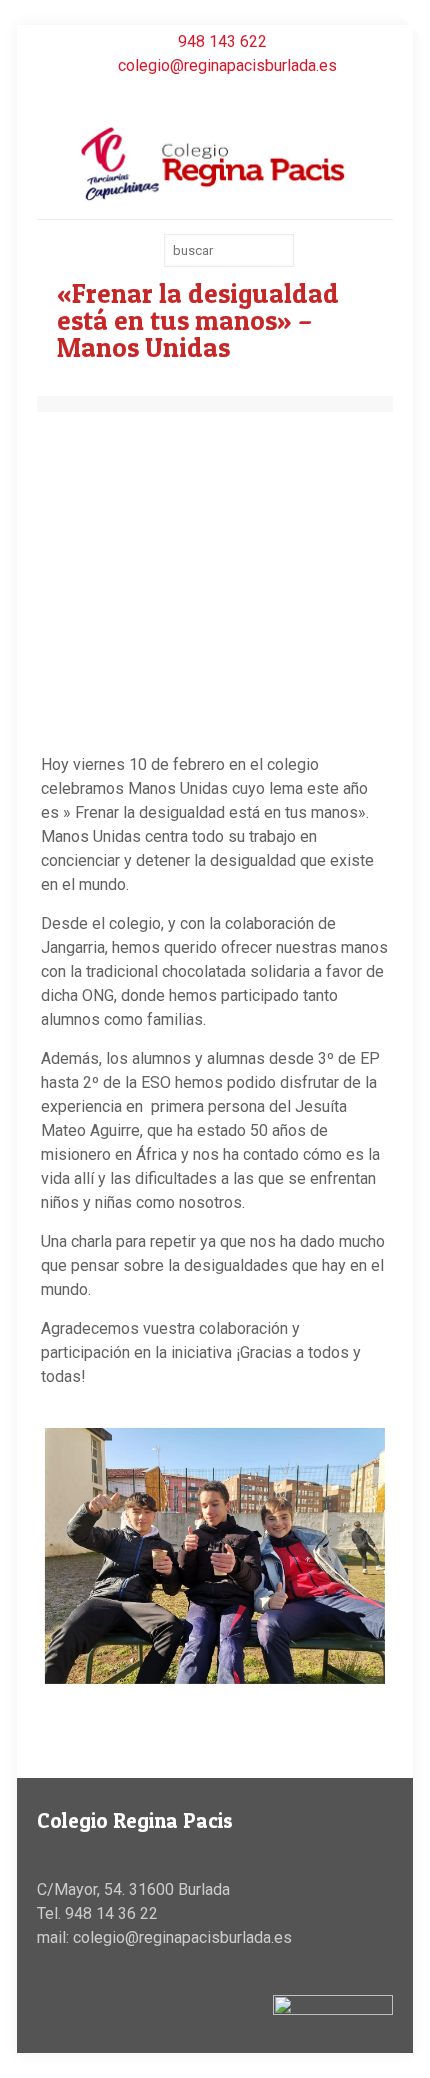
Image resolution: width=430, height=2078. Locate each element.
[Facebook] (189, 95)
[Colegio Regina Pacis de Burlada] (215, 163)
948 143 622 (222, 41)
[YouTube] (215, 95)
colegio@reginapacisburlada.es (227, 65)
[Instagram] (241, 95)
